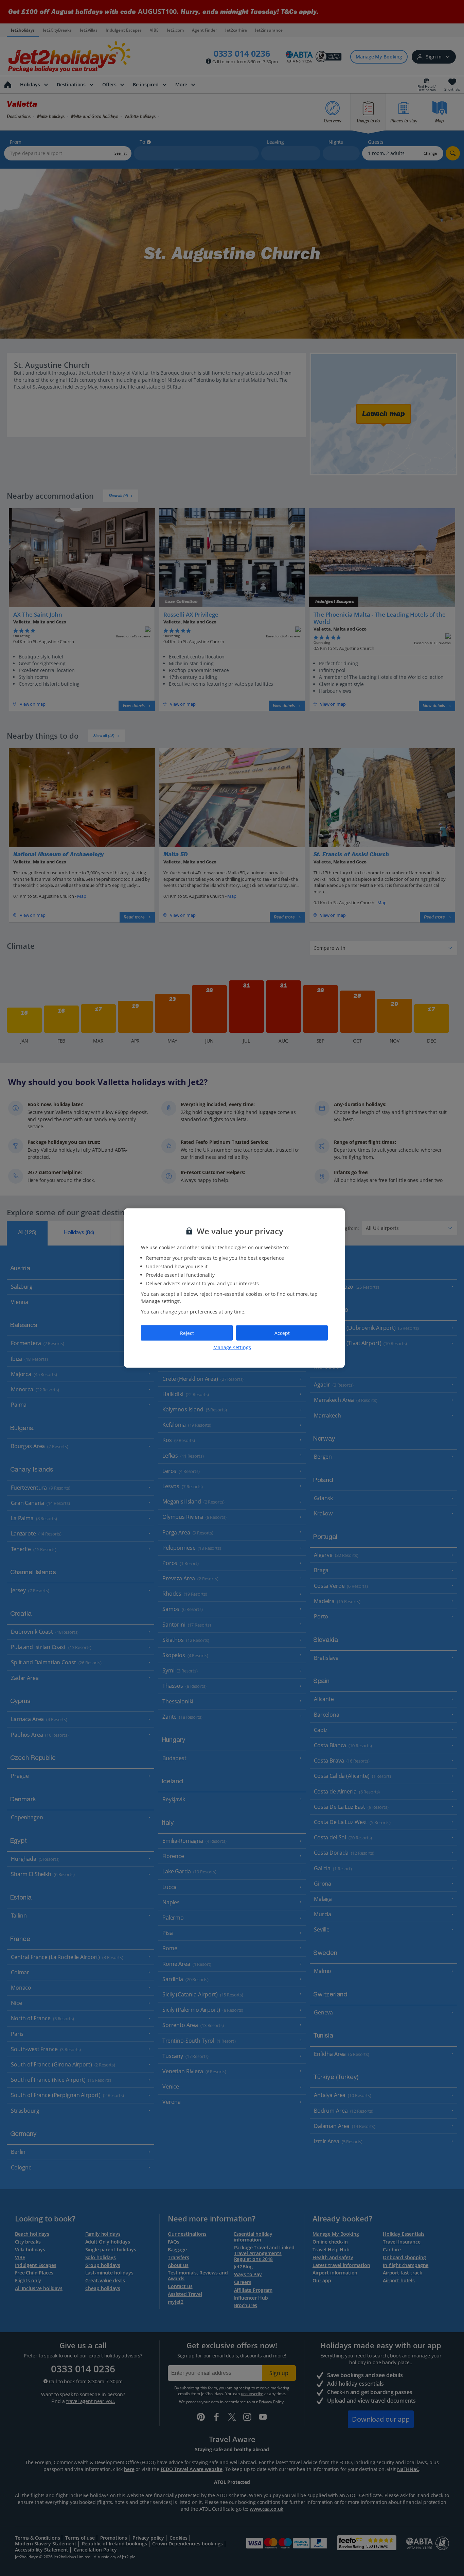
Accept (282, 1333)
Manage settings (232, 1347)
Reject (187, 1333)
